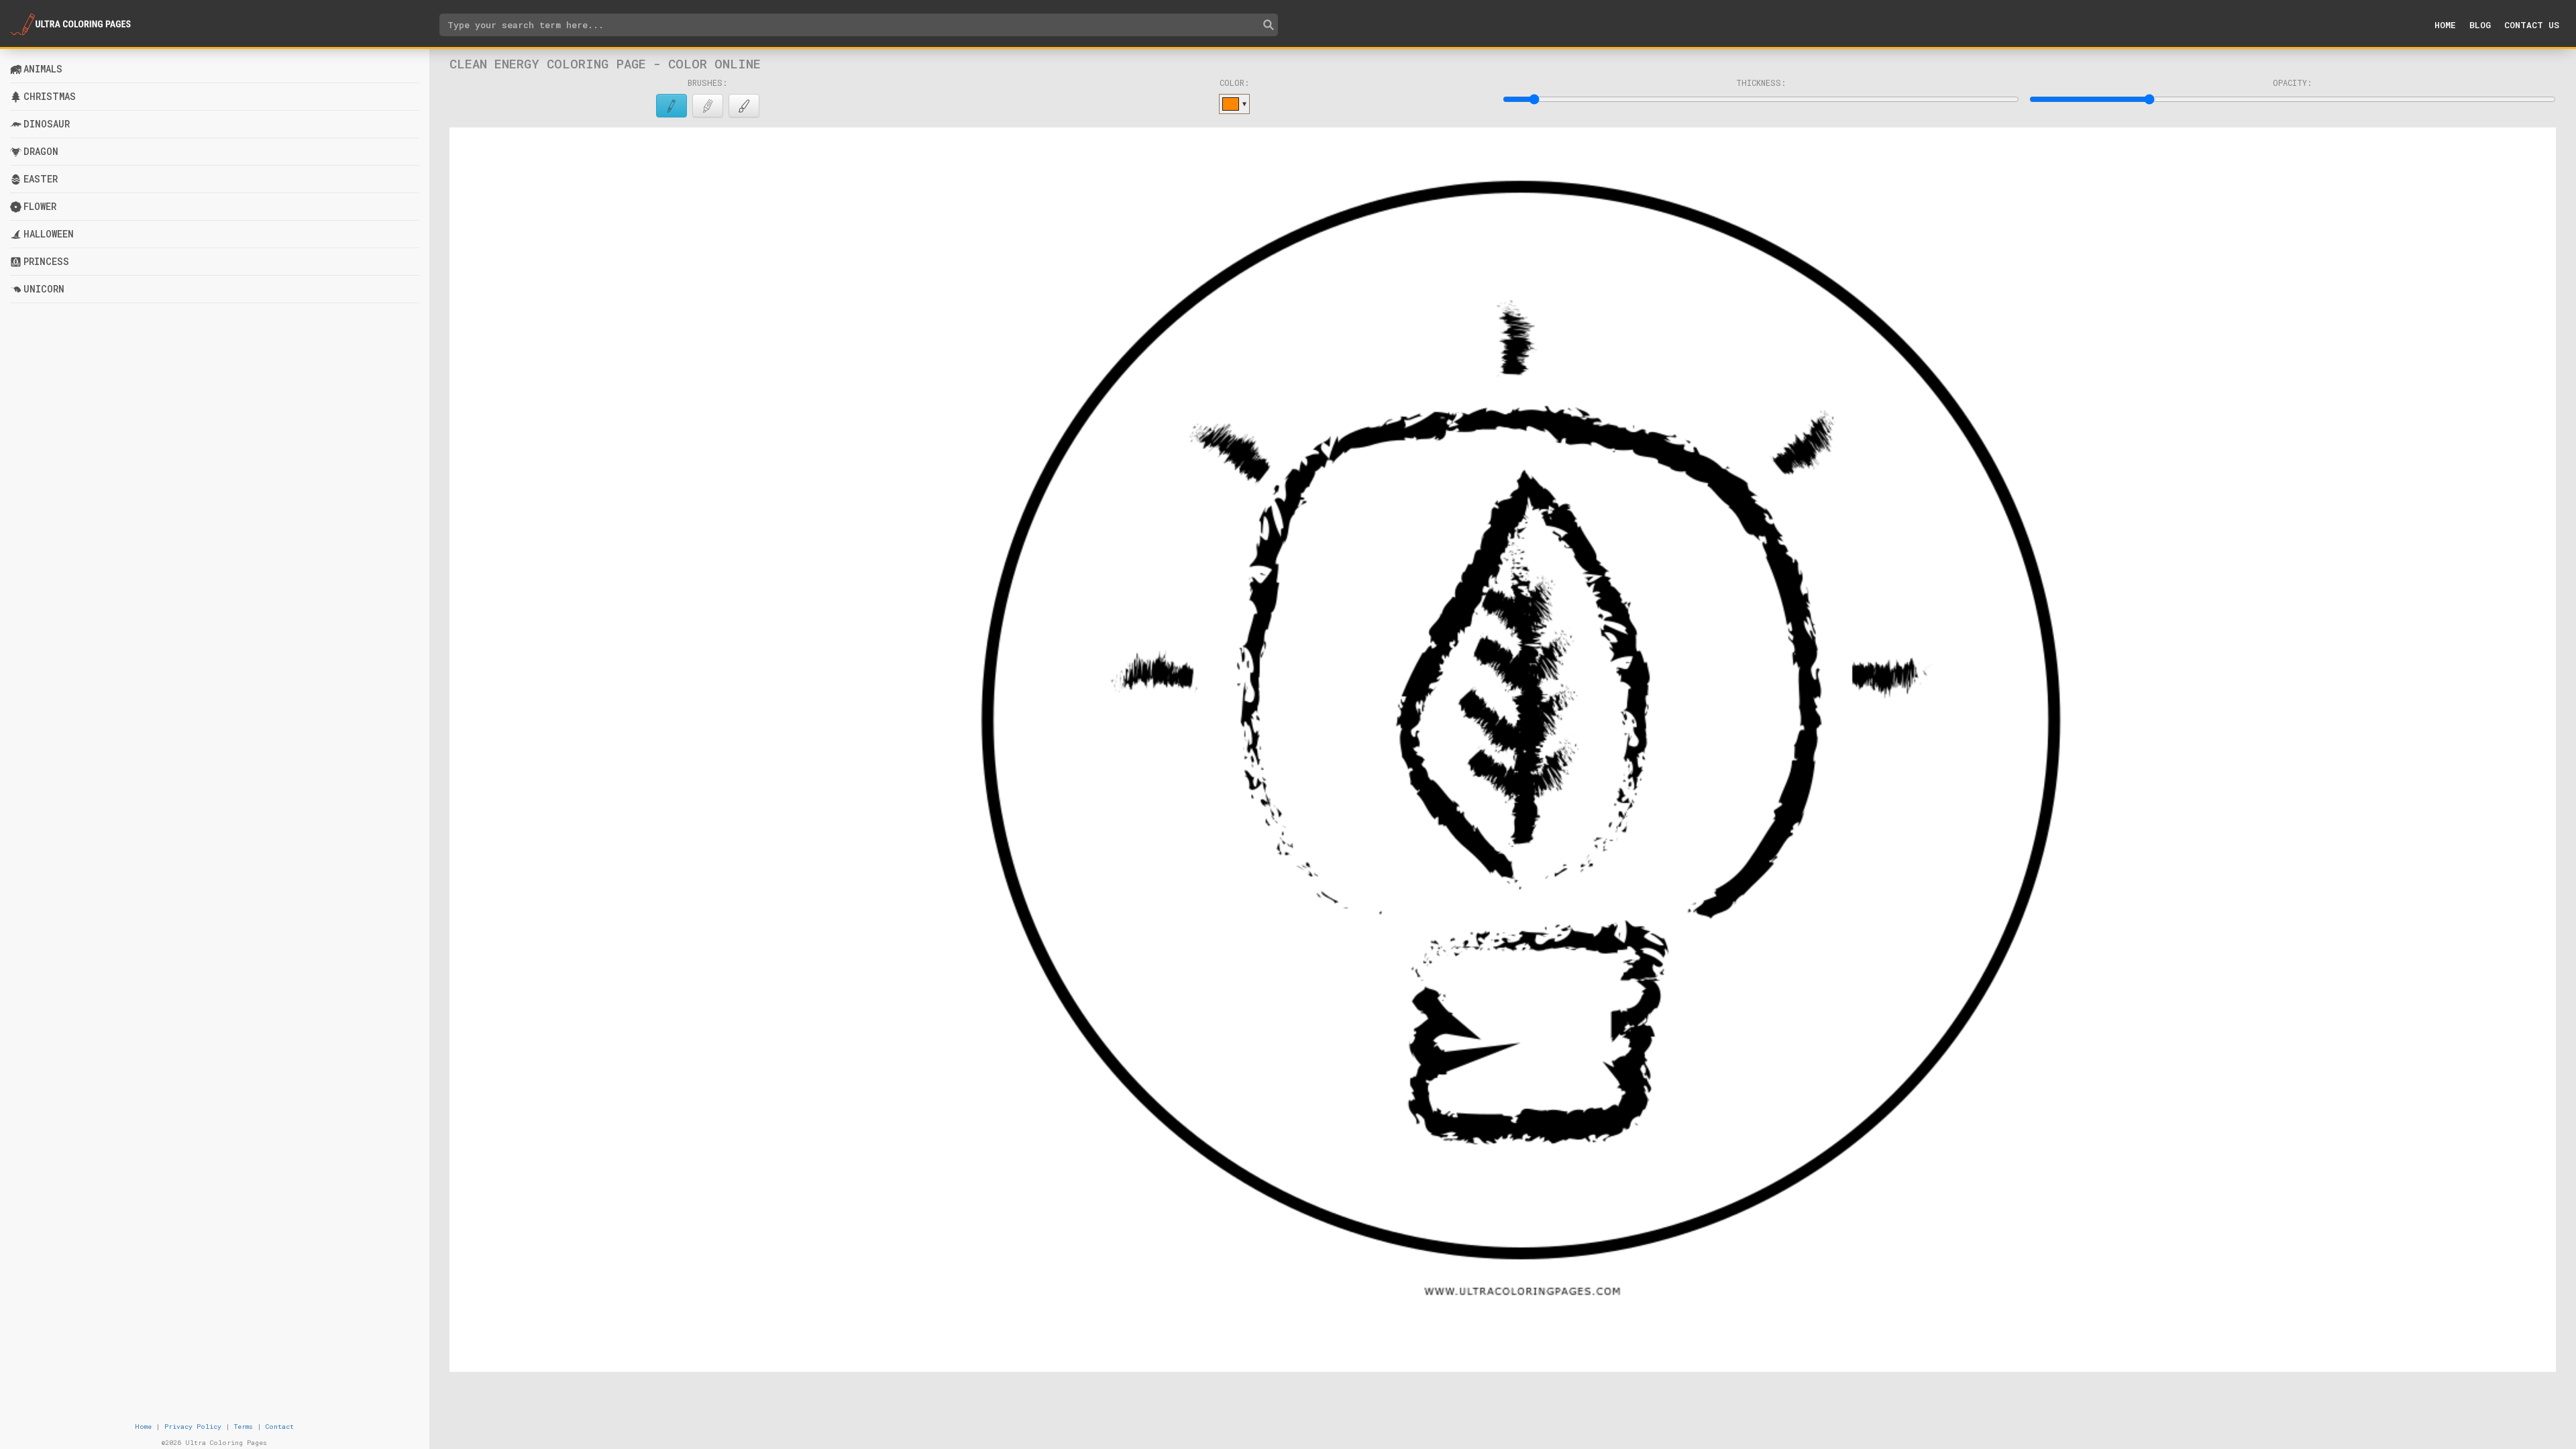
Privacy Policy (193, 1427)
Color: (1234, 83)
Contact (280, 1427)
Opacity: (2292, 83)
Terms (244, 1427)
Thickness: (1761, 83)
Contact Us (2532, 25)
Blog (2480, 25)
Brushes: (707, 83)
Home (2445, 25)
